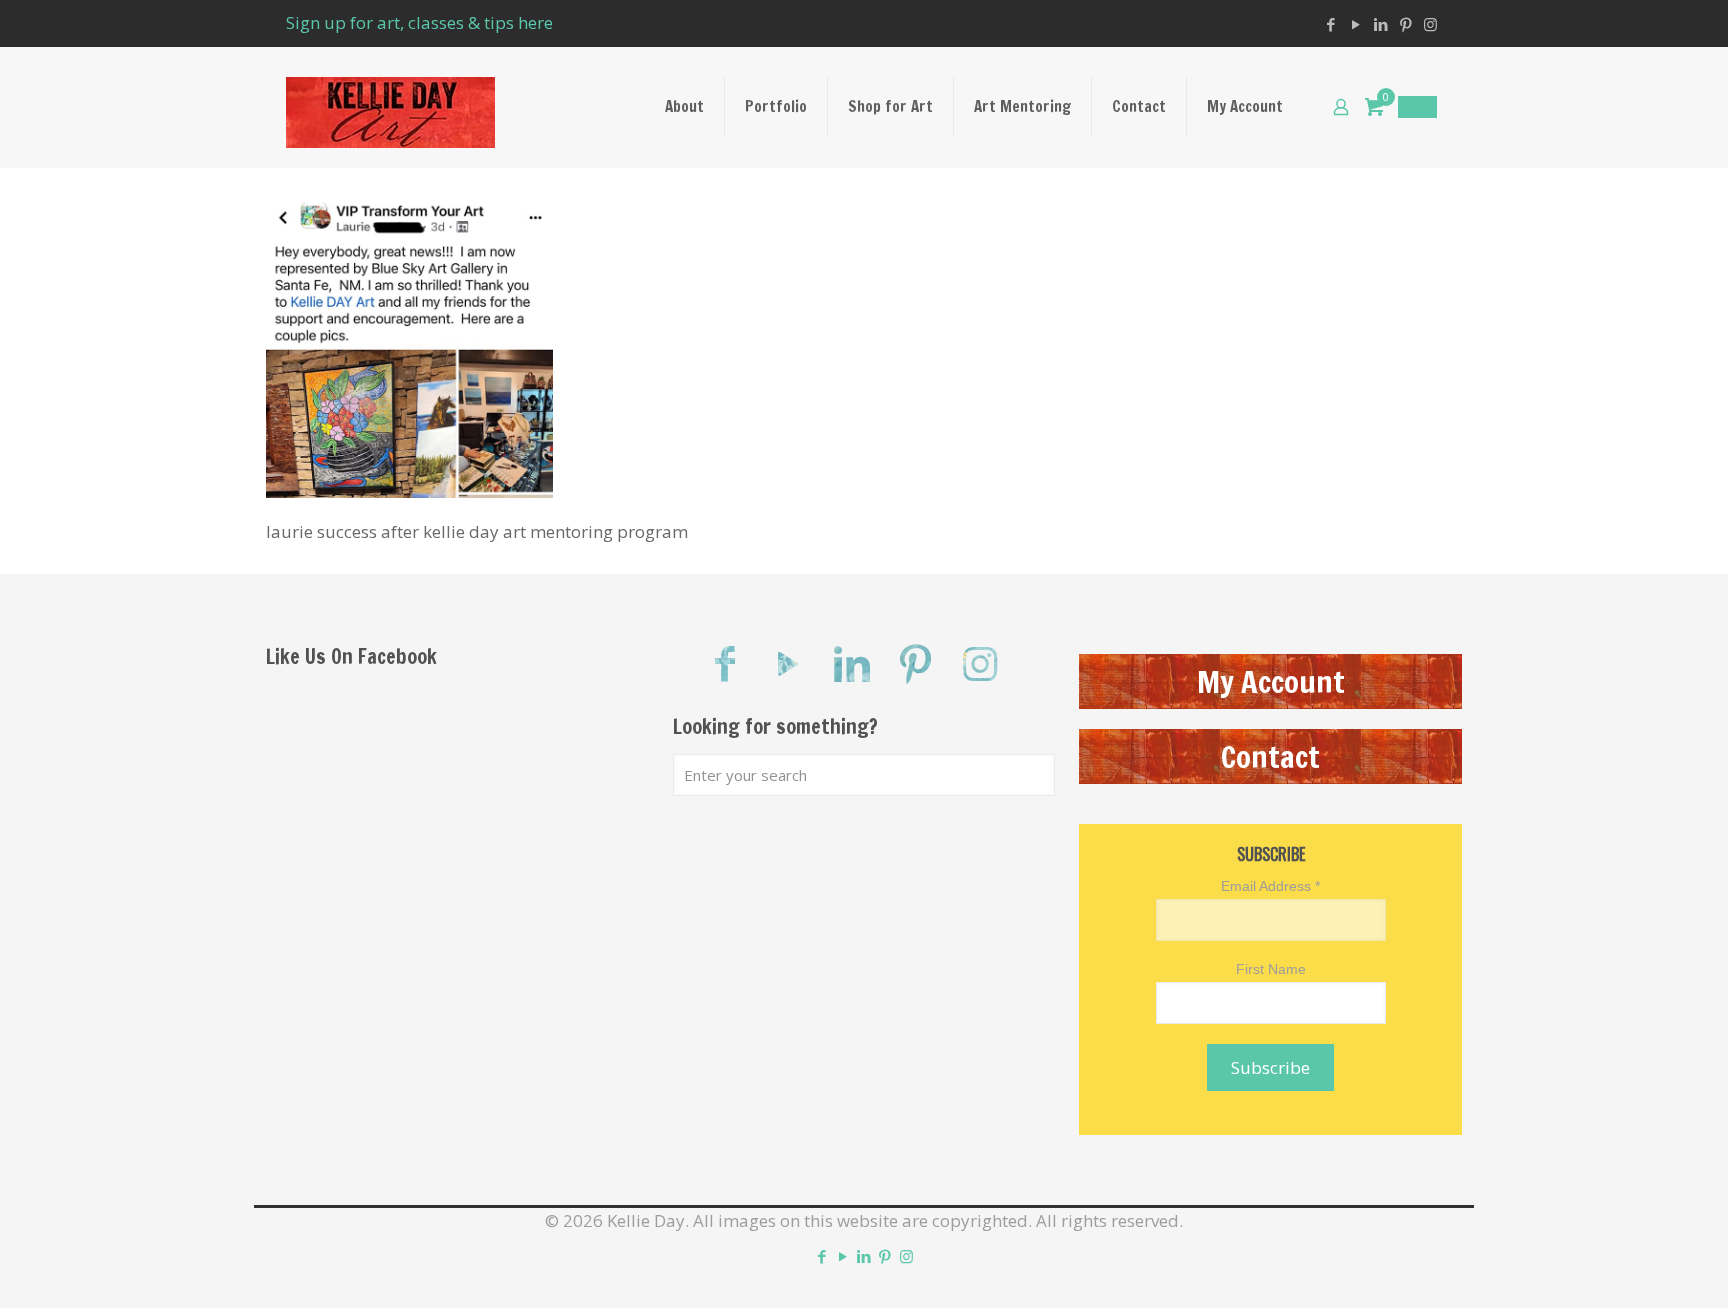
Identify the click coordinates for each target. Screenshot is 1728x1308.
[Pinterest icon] (1405, 24)
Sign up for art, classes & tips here (419, 22)
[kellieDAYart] (390, 107)
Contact (1270, 756)
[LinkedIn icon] (1380, 24)
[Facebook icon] (1330, 24)
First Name (1271, 969)
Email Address (1270, 886)
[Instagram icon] (1430, 24)
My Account (1271, 681)
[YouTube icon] (1355, 24)
